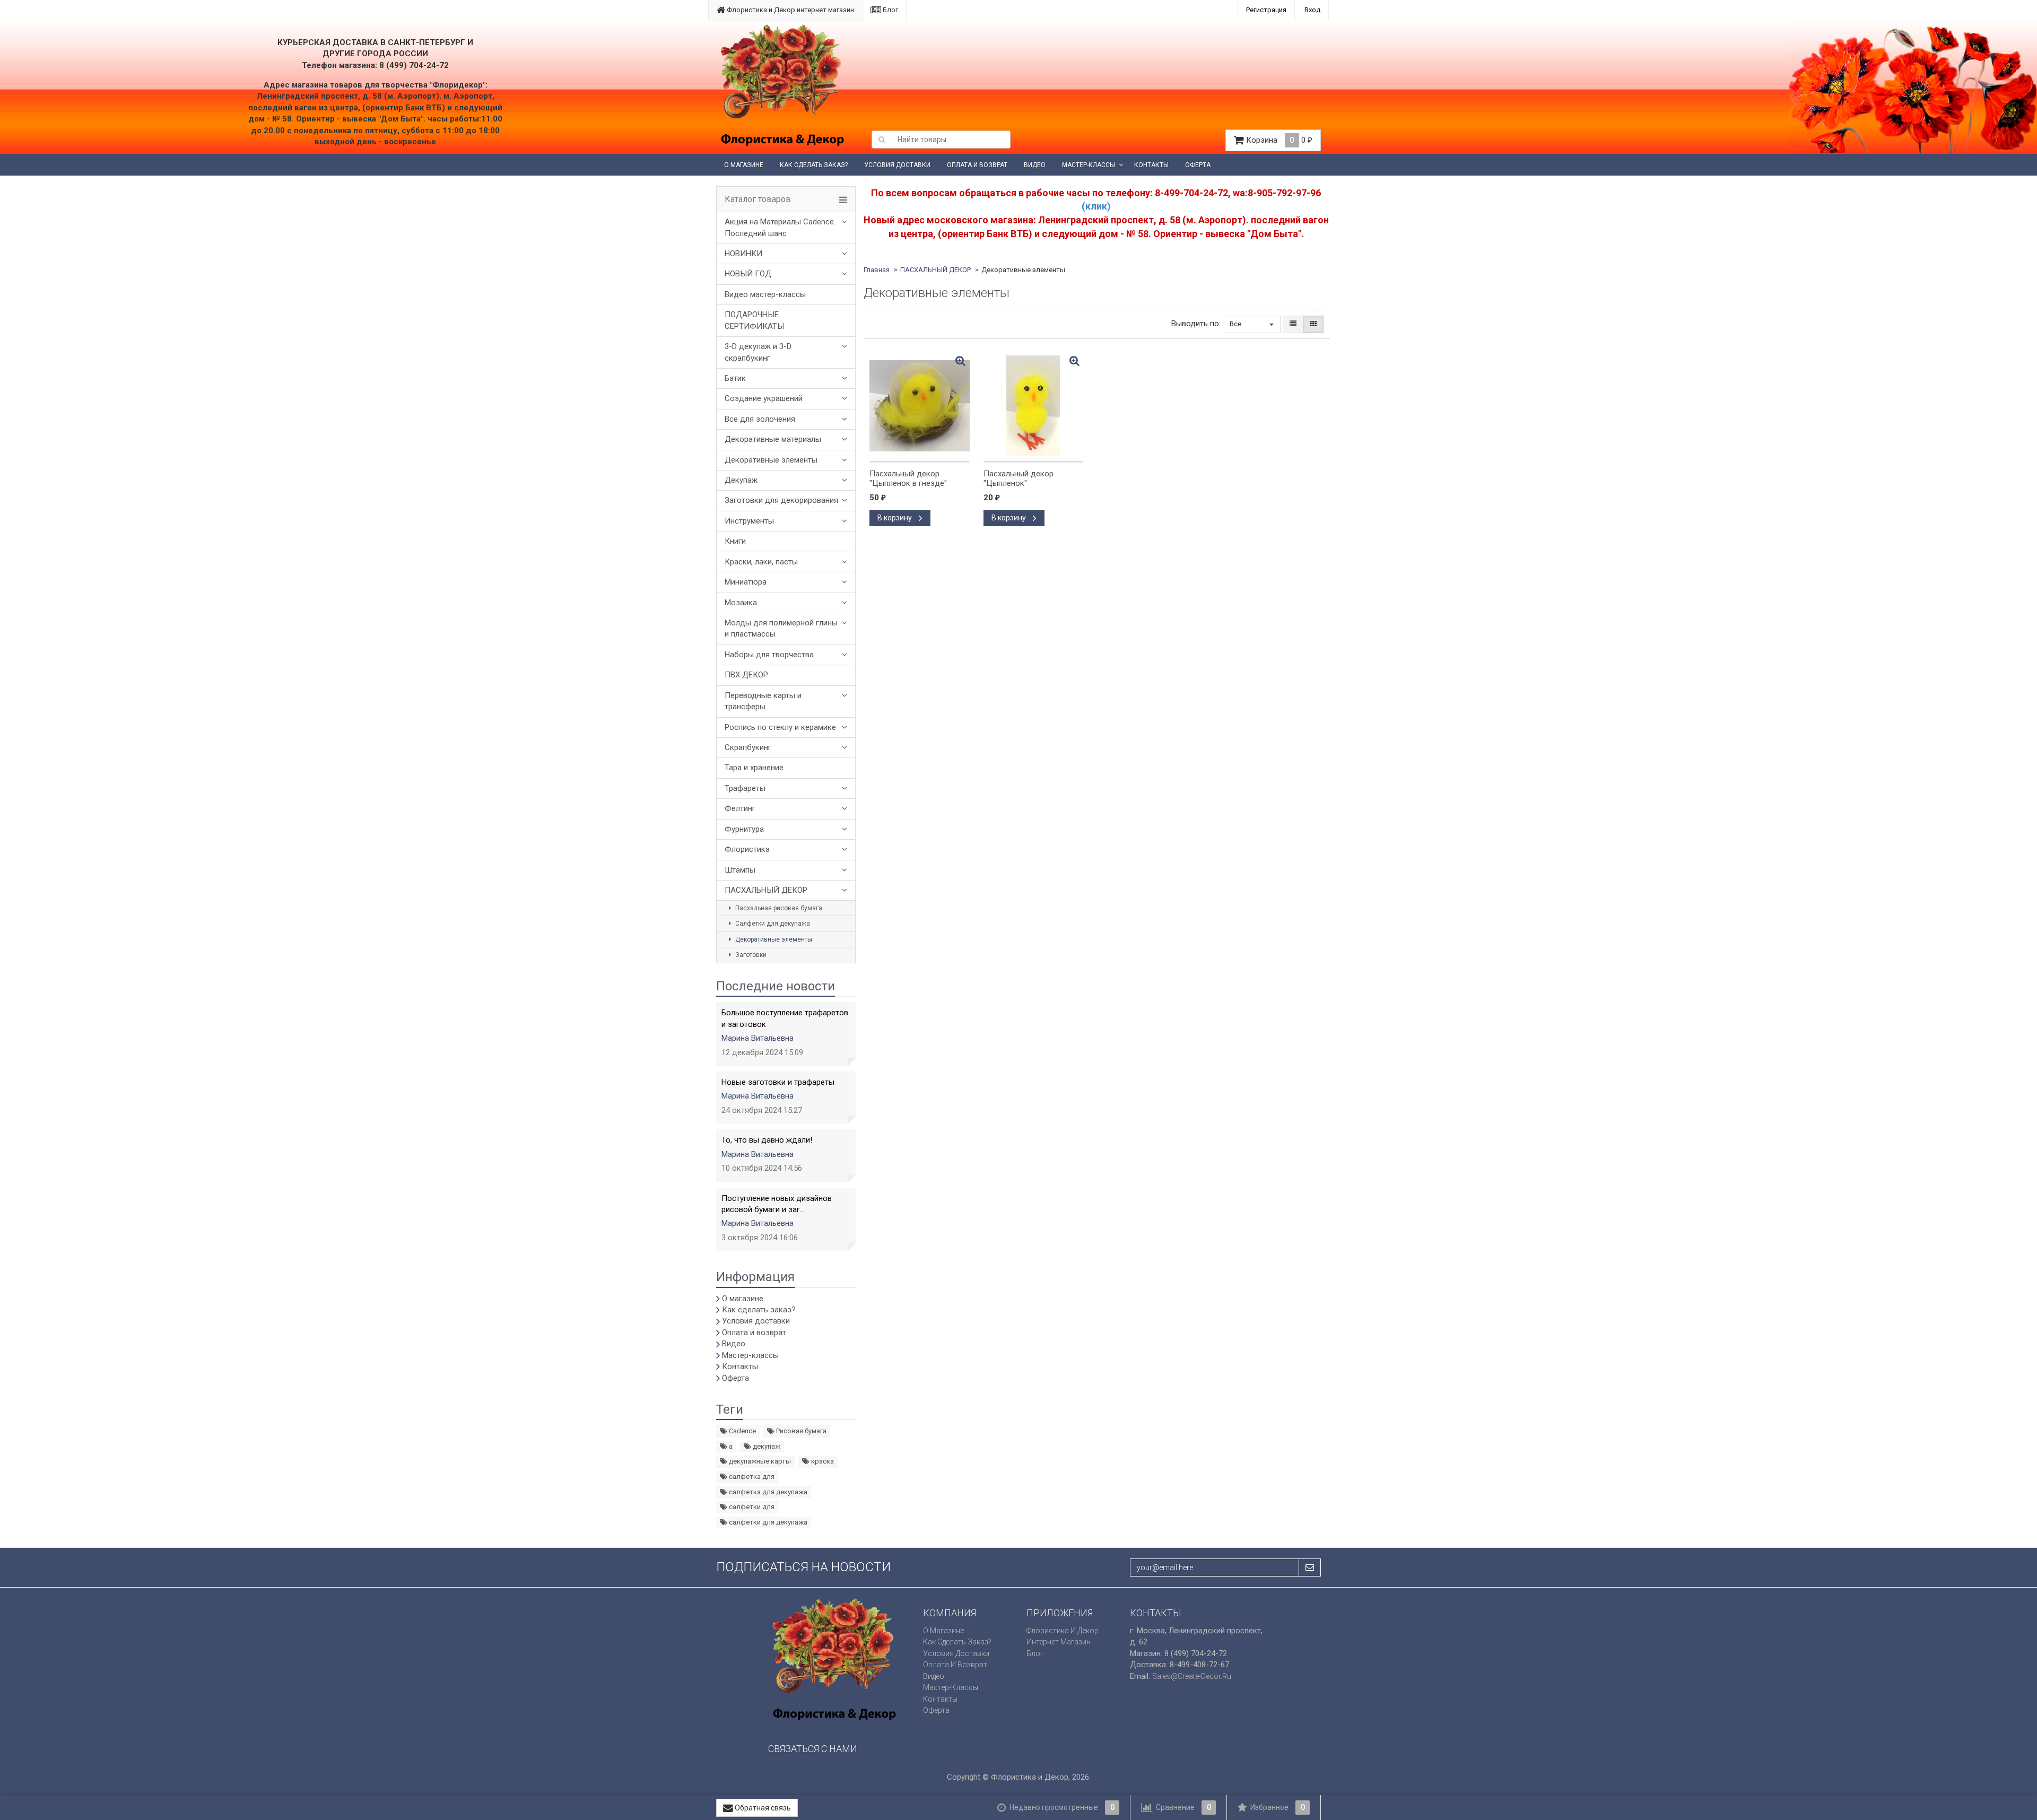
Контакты (1151, 165)
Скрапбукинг (748, 747)
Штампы (740, 870)
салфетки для (751, 1507)
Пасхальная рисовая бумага (778, 908)
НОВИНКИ (743, 254)
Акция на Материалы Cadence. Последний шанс (780, 227)
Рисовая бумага (800, 1431)
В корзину (895, 518)
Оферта (1198, 165)
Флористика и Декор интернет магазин (790, 10)
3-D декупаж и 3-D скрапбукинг (758, 352)
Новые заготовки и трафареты (778, 1082)
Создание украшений (764, 398)
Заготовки (750, 955)
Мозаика (741, 603)
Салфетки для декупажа (772, 924)
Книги (735, 541)
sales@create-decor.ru (1192, 1676)
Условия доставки (897, 165)
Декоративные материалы (773, 439)
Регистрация (1266, 10)
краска (822, 1461)
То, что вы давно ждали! (767, 1140)
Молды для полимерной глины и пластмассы (781, 628)
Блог (890, 10)
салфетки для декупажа (767, 1522)
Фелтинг (740, 808)
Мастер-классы (1089, 165)
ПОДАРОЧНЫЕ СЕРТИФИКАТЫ (754, 320)
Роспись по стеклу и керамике (780, 727)
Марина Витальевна (758, 1038)
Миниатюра (746, 582)
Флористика (747, 849)
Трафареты (745, 788)
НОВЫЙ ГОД (748, 274)
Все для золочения (760, 419)
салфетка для (751, 1477)
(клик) (1096, 206)
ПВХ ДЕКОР (746, 675)
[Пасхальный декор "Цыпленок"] (1033, 406)
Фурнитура (744, 829)
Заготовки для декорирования (781, 500)
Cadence (742, 1431)
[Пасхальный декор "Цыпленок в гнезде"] (919, 406)
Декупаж (741, 480)
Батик (735, 378)
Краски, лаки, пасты (761, 562)
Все (1236, 324)
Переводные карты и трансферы (763, 701)
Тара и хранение (754, 768)
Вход (1312, 10)
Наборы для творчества (769, 655)
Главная (877, 270)
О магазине (744, 165)
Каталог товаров (758, 199)
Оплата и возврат (977, 165)
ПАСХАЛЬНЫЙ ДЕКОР (766, 890)
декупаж (766, 1446)
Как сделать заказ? (814, 165)
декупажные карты (759, 1461)
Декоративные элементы (771, 460)
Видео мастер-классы (765, 294)
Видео (1035, 165)
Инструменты (749, 521)
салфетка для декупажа (767, 1492)
